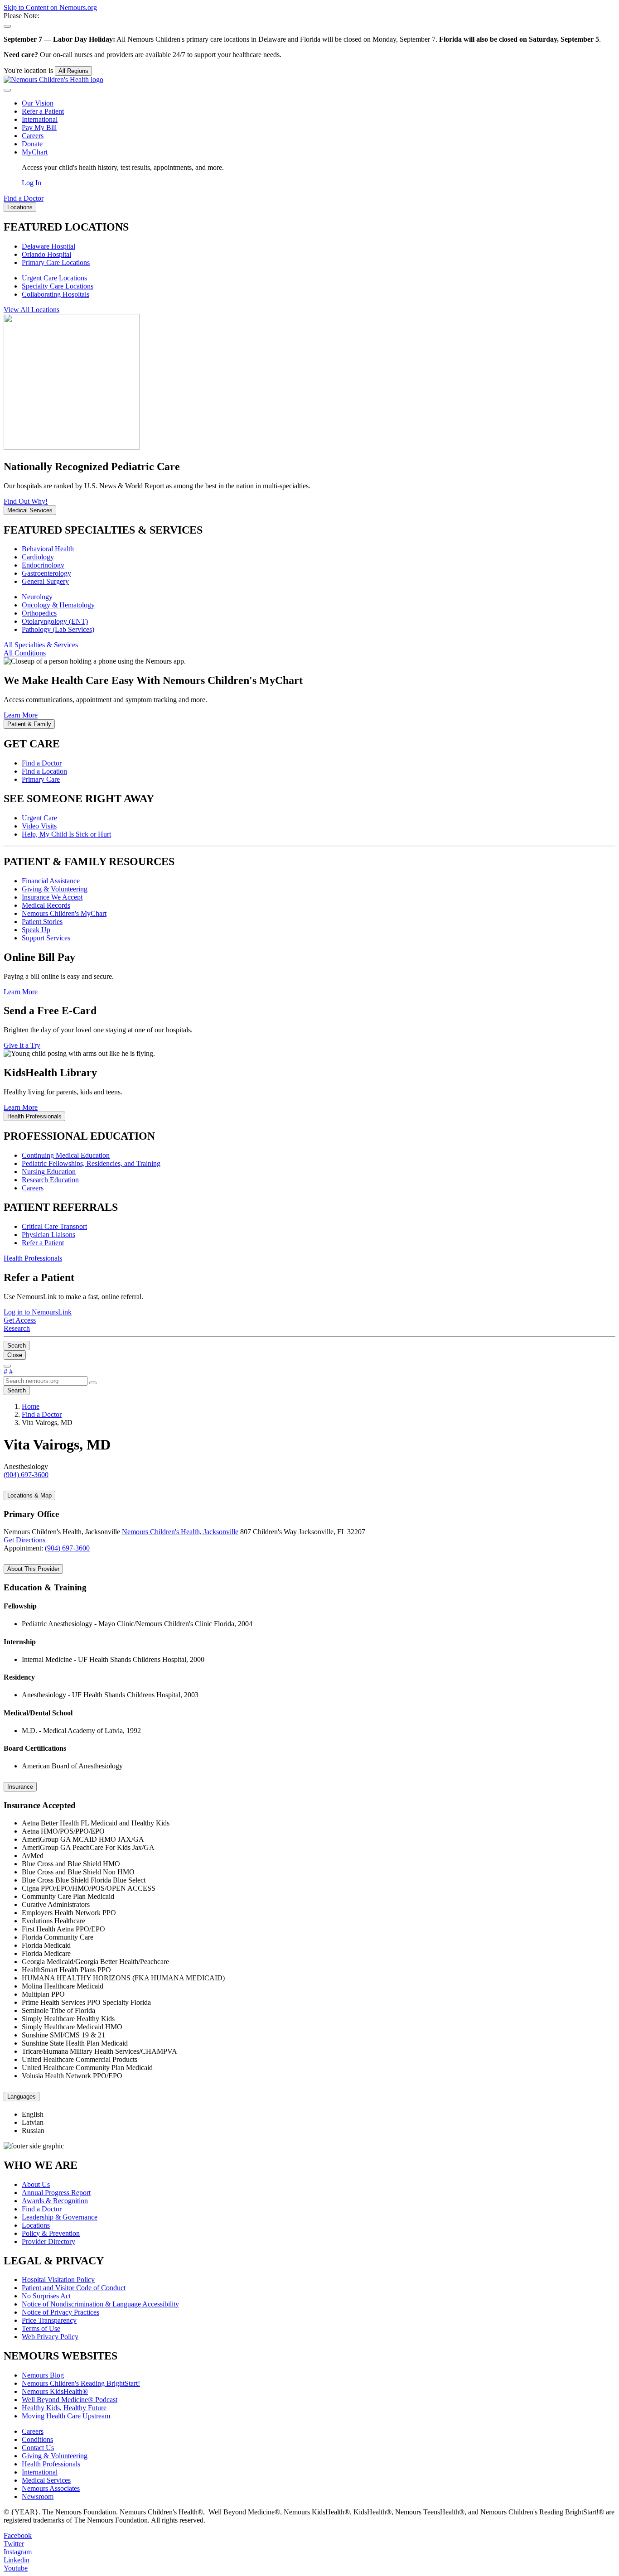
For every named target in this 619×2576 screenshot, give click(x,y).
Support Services (46, 938)
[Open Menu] (7, 1366)
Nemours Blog (43, 2375)
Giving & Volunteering (55, 889)
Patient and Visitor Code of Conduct (74, 2288)
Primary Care (41, 779)
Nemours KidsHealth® (55, 2391)
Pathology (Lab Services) (58, 629)
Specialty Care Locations (58, 286)
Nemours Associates (51, 2488)
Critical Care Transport (54, 1226)
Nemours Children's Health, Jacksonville (180, 1532)
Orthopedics (39, 613)
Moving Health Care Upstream (66, 2416)
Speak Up (36, 930)
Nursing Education (49, 1172)
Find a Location (44, 771)
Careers (33, 136)
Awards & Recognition (55, 2201)
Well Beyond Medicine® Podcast (70, 2400)
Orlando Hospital (46, 254)
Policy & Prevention (51, 2233)
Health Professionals (51, 2464)
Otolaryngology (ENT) (55, 621)
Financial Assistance (51, 881)
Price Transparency (49, 2320)
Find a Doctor (42, 763)
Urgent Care (39, 818)
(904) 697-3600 (67, 1548)
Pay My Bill (39, 128)
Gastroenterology (46, 573)
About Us (36, 2184)
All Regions (73, 71)
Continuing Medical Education (66, 1155)
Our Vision (38, 103)
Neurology (37, 597)
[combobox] (46, 1381)
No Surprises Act (46, 2296)
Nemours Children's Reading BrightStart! (81, 2383)
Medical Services (46, 2480)
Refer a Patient (43, 111)
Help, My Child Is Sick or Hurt (66, 834)
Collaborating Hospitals (56, 294)
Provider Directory (48, 2241)
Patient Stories (42, 922)
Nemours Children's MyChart (64, 913)
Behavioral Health (48, 549)
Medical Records (46, 905)
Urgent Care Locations (54, 278)
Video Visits (39, 826)
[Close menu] (7, 90)
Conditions (37, 2439)
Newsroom (38, 2497)
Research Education (50, 1180)
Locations (36, 2225)
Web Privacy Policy (50, 2337)
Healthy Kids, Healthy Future (64, 2408)
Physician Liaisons (48, 1235)
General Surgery (45, 581)
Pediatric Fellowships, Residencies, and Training (91, 1163)
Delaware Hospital (48, 246)
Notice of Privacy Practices (60, 2312)
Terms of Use (41, 2328)
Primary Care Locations (56, 262)
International (40, 119)
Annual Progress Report (56, 2193)
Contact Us (38, 2448)
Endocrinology (43, 565)
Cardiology (38, 557)
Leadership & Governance (60, 2217)
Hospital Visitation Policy (58, 2280)
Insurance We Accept (52, 897)
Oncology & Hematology (58, 605)
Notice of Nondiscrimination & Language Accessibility (100, 2304)
